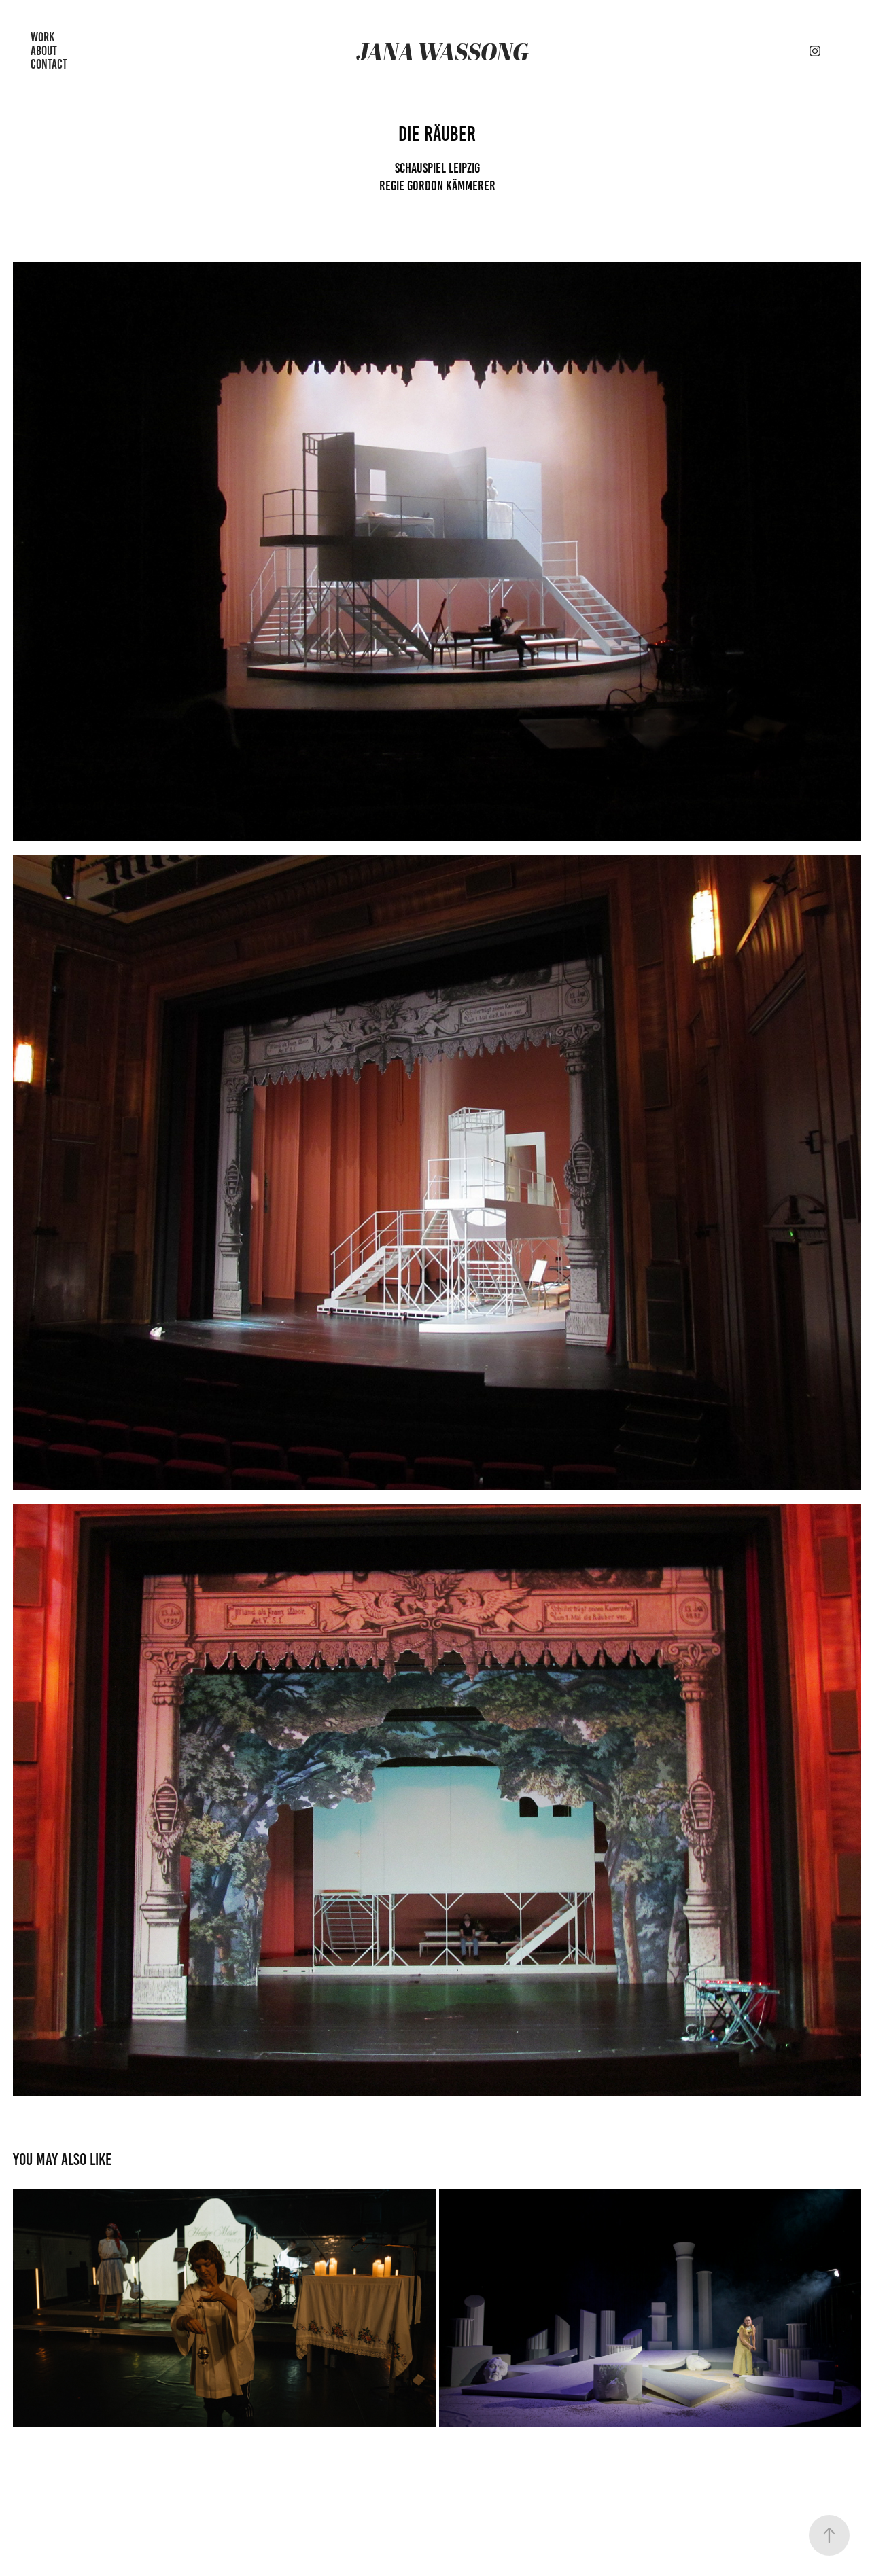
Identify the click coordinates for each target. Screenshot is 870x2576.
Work (42, 37)
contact (49, 64)
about (44, 51)
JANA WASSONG (443, 51)
